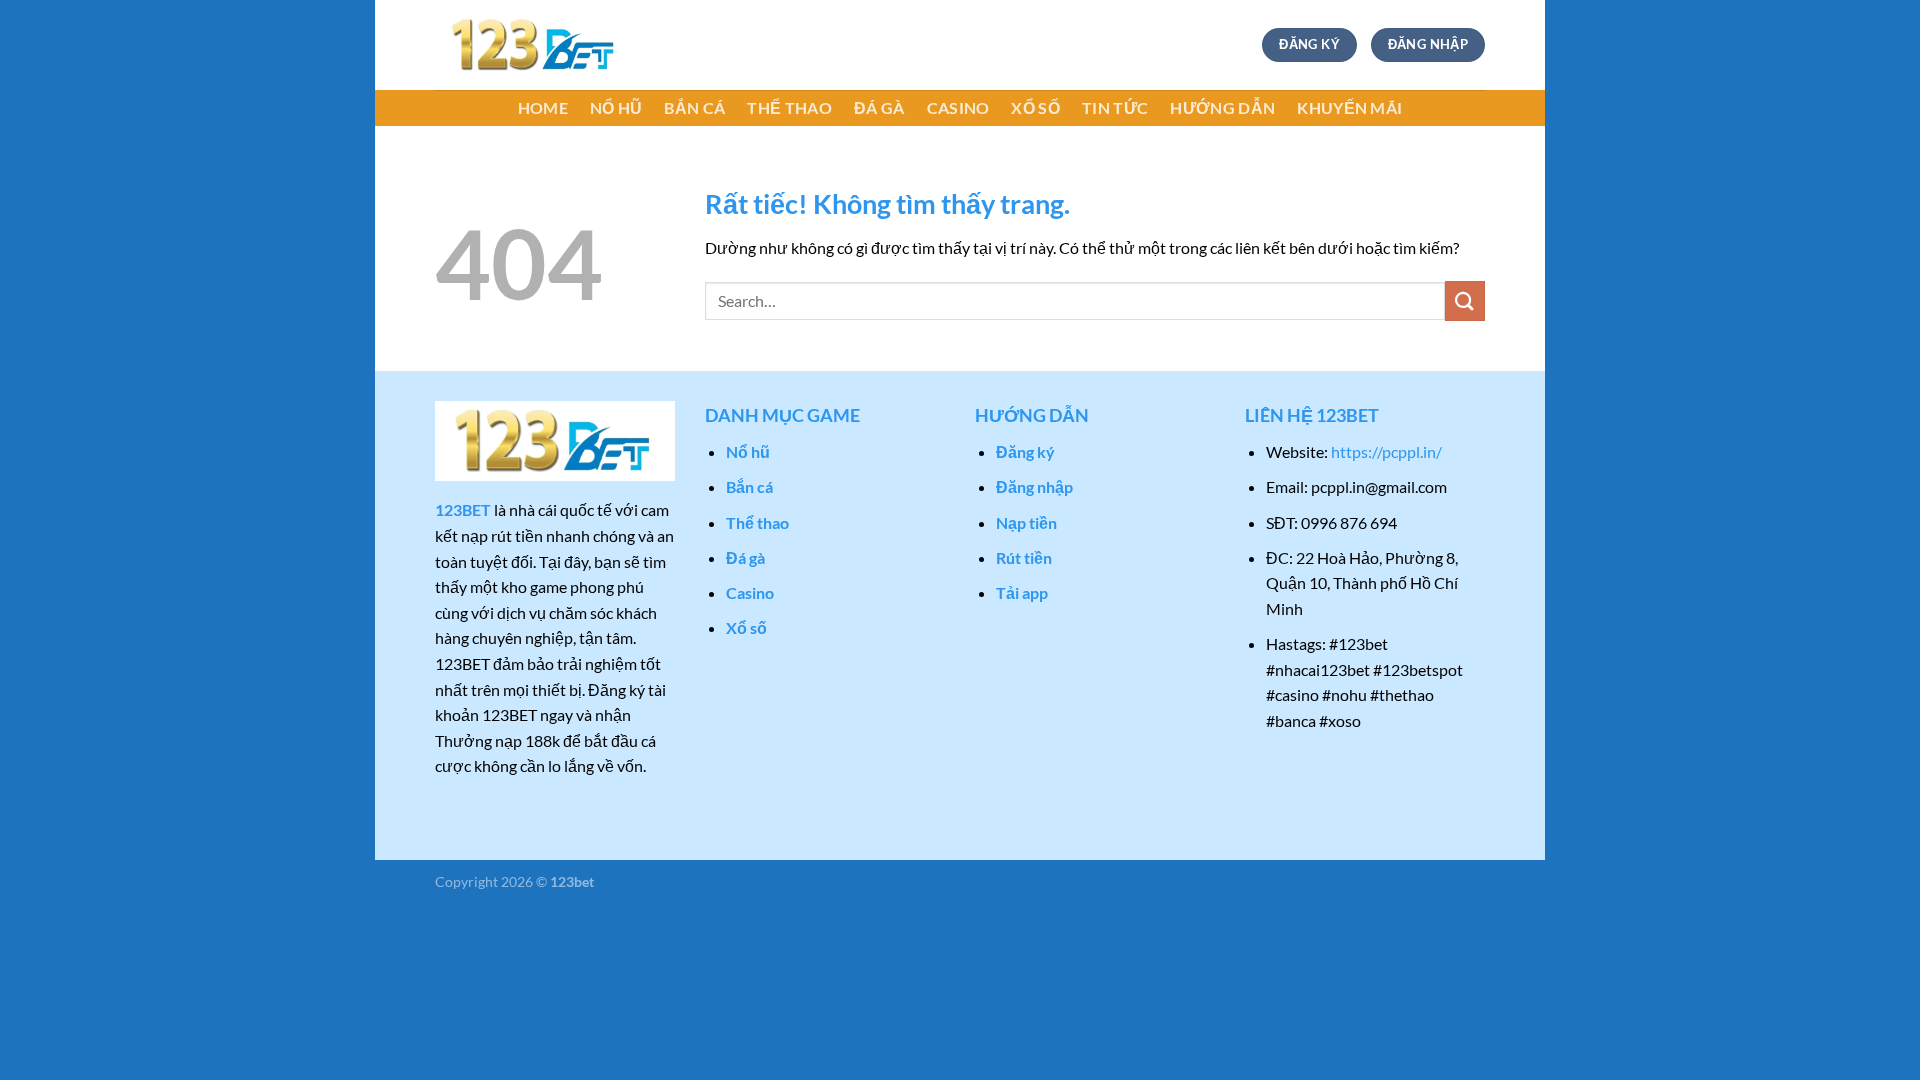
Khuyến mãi (1349, 107)
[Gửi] (1465, 300)
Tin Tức (1115, 107)
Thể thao (789, 107)
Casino (958, 107)
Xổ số (1035, 107)
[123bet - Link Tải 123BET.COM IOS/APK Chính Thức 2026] (535, 45)
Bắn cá (694, 107)
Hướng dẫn (1222, 107)
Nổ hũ (616, 107)
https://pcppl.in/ (1386, 451)
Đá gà (879, 107)
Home (543, 107)
